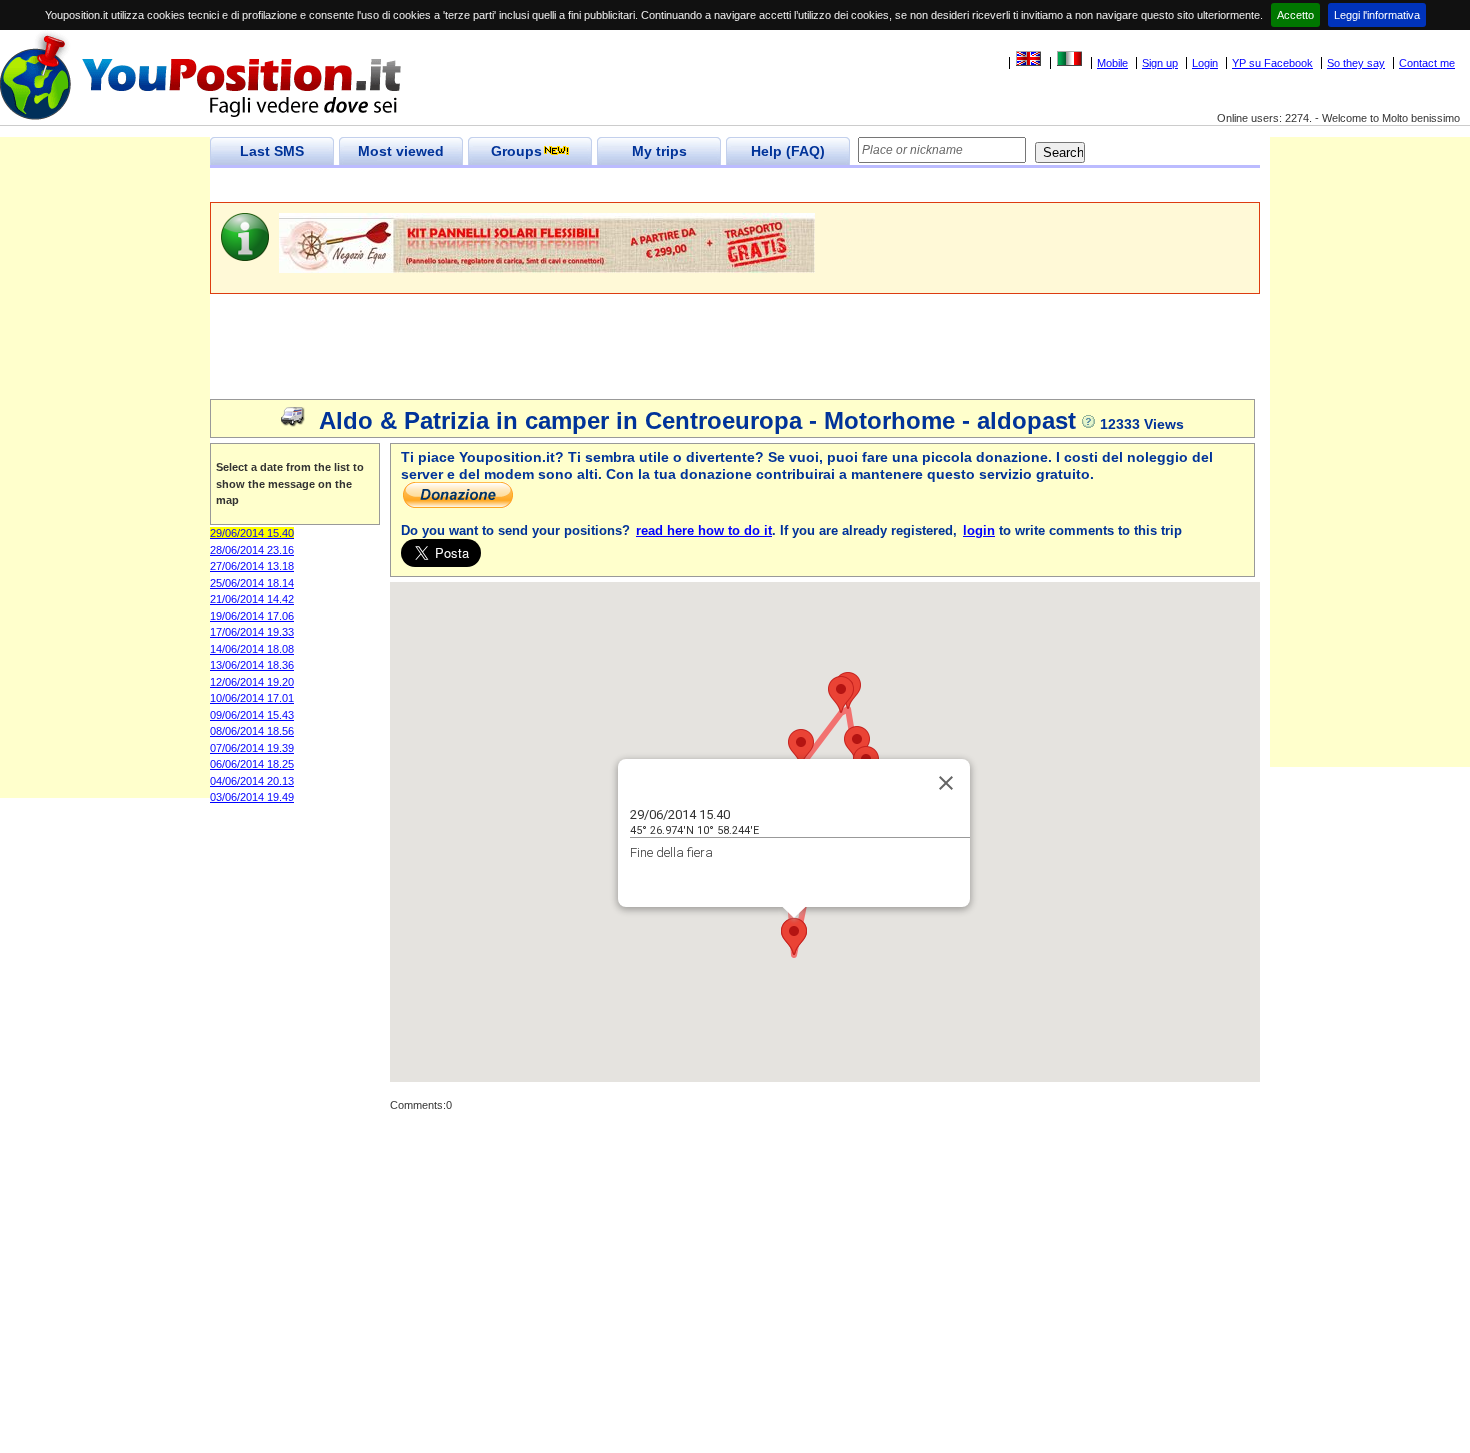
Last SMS (272, 151)
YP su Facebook (1272, 63)
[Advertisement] (574, 185)
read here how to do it (704, 530)
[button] (857, 744)
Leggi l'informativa (1377, 15)
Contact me (1427, 63)
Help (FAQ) (788, 151)
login (979, 530)
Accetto (1295, 15)
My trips (659, 151)
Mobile (1112, 63)
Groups (516, 151)
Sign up (1160, 63)
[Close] (946, 783)
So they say (1356, 63)
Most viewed (401, 151)
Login (1205, 63)
